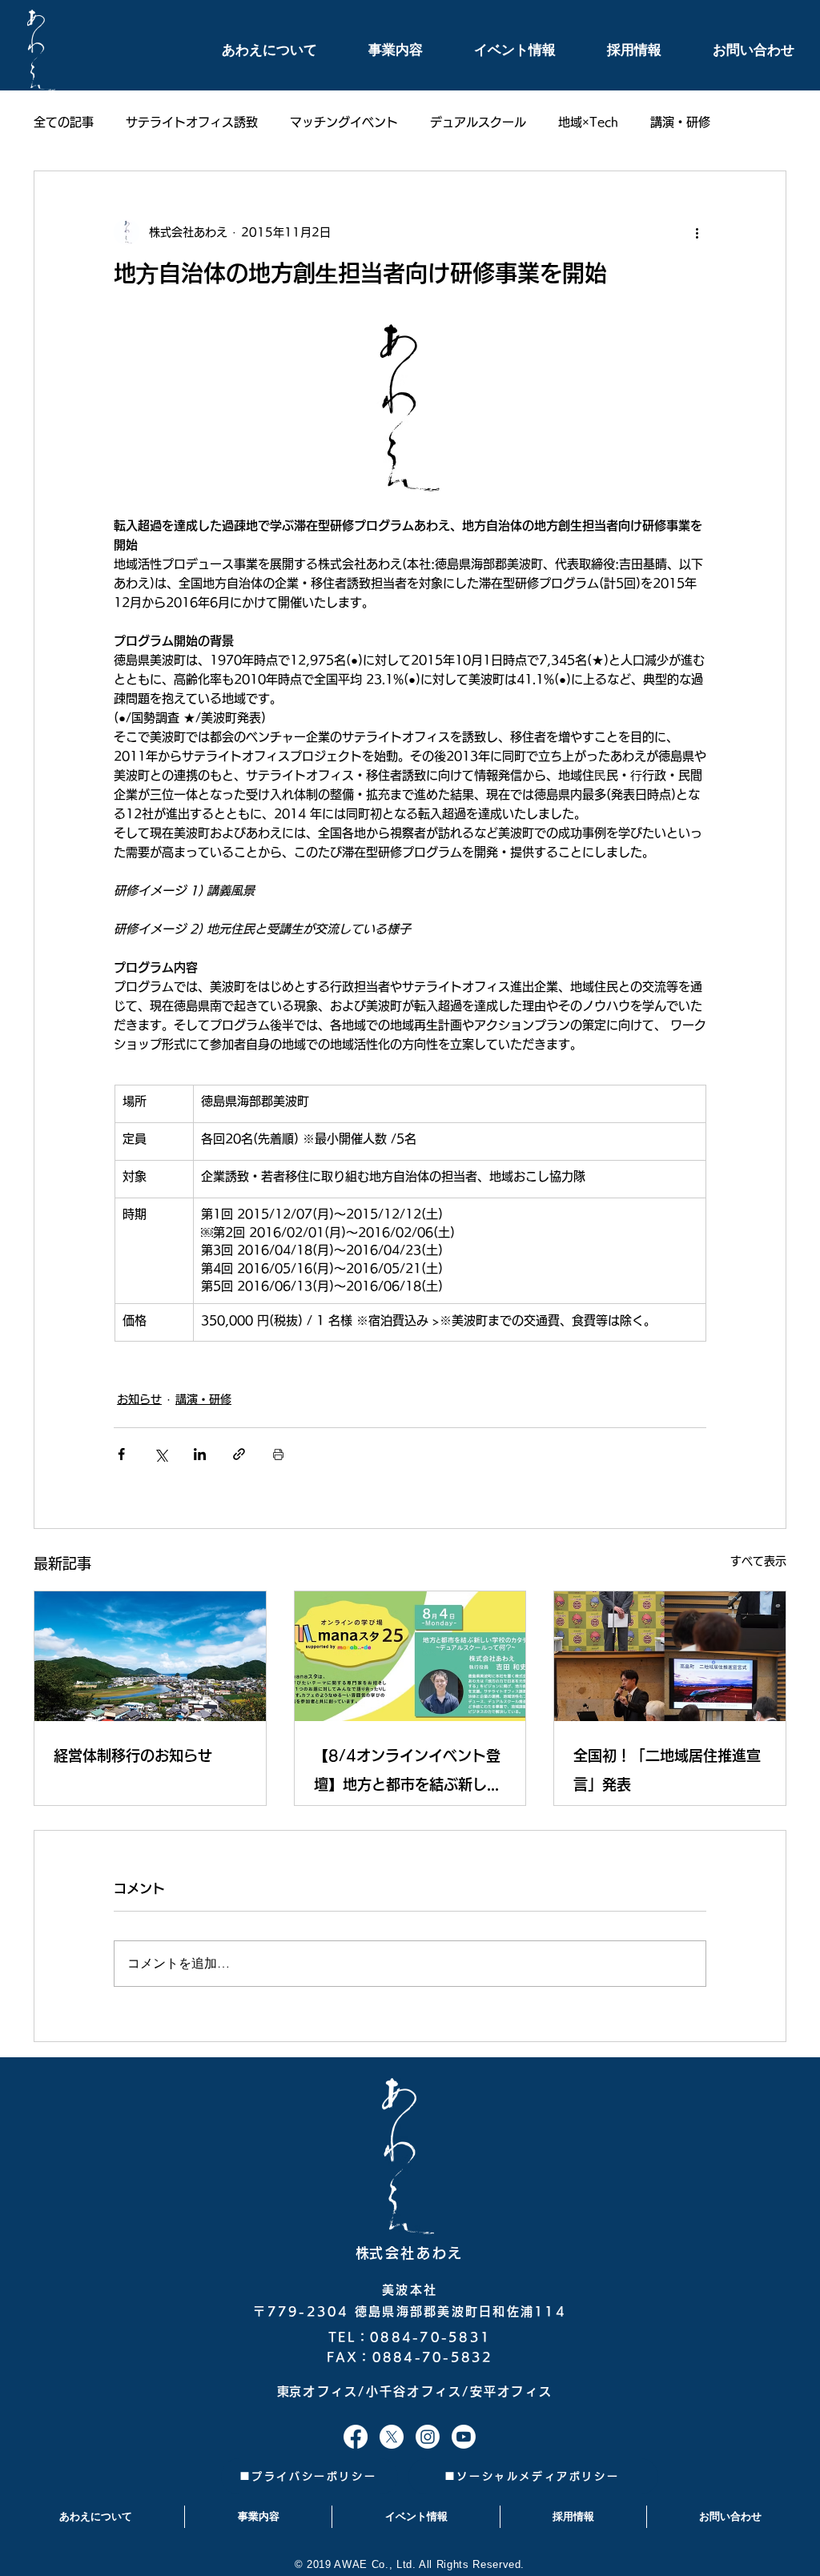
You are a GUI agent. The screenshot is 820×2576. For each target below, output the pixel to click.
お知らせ (139, 1399)
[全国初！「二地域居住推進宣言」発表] (670, 1656)
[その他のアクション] (697, 232)
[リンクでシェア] (239, 1454)
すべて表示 (758, 1561)
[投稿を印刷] (278, 1454)
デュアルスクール (478, 122)
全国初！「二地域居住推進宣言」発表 (667, 1770)
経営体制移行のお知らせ (133, 1755)
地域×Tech (588, 122)
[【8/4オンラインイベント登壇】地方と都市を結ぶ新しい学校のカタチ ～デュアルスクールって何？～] (410, 1656)
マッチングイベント (344, 122)
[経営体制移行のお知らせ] (150, 1656)
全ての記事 (64, 122)
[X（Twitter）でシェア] (161, 1454)
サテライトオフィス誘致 (192, 122)
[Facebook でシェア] (121, 1454)
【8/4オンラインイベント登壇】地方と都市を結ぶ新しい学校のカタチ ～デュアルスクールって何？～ (410, 1774)
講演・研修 (680, 122)
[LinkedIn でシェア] (200, 1454)
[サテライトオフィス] (356, 2437)
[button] (251, 50)
